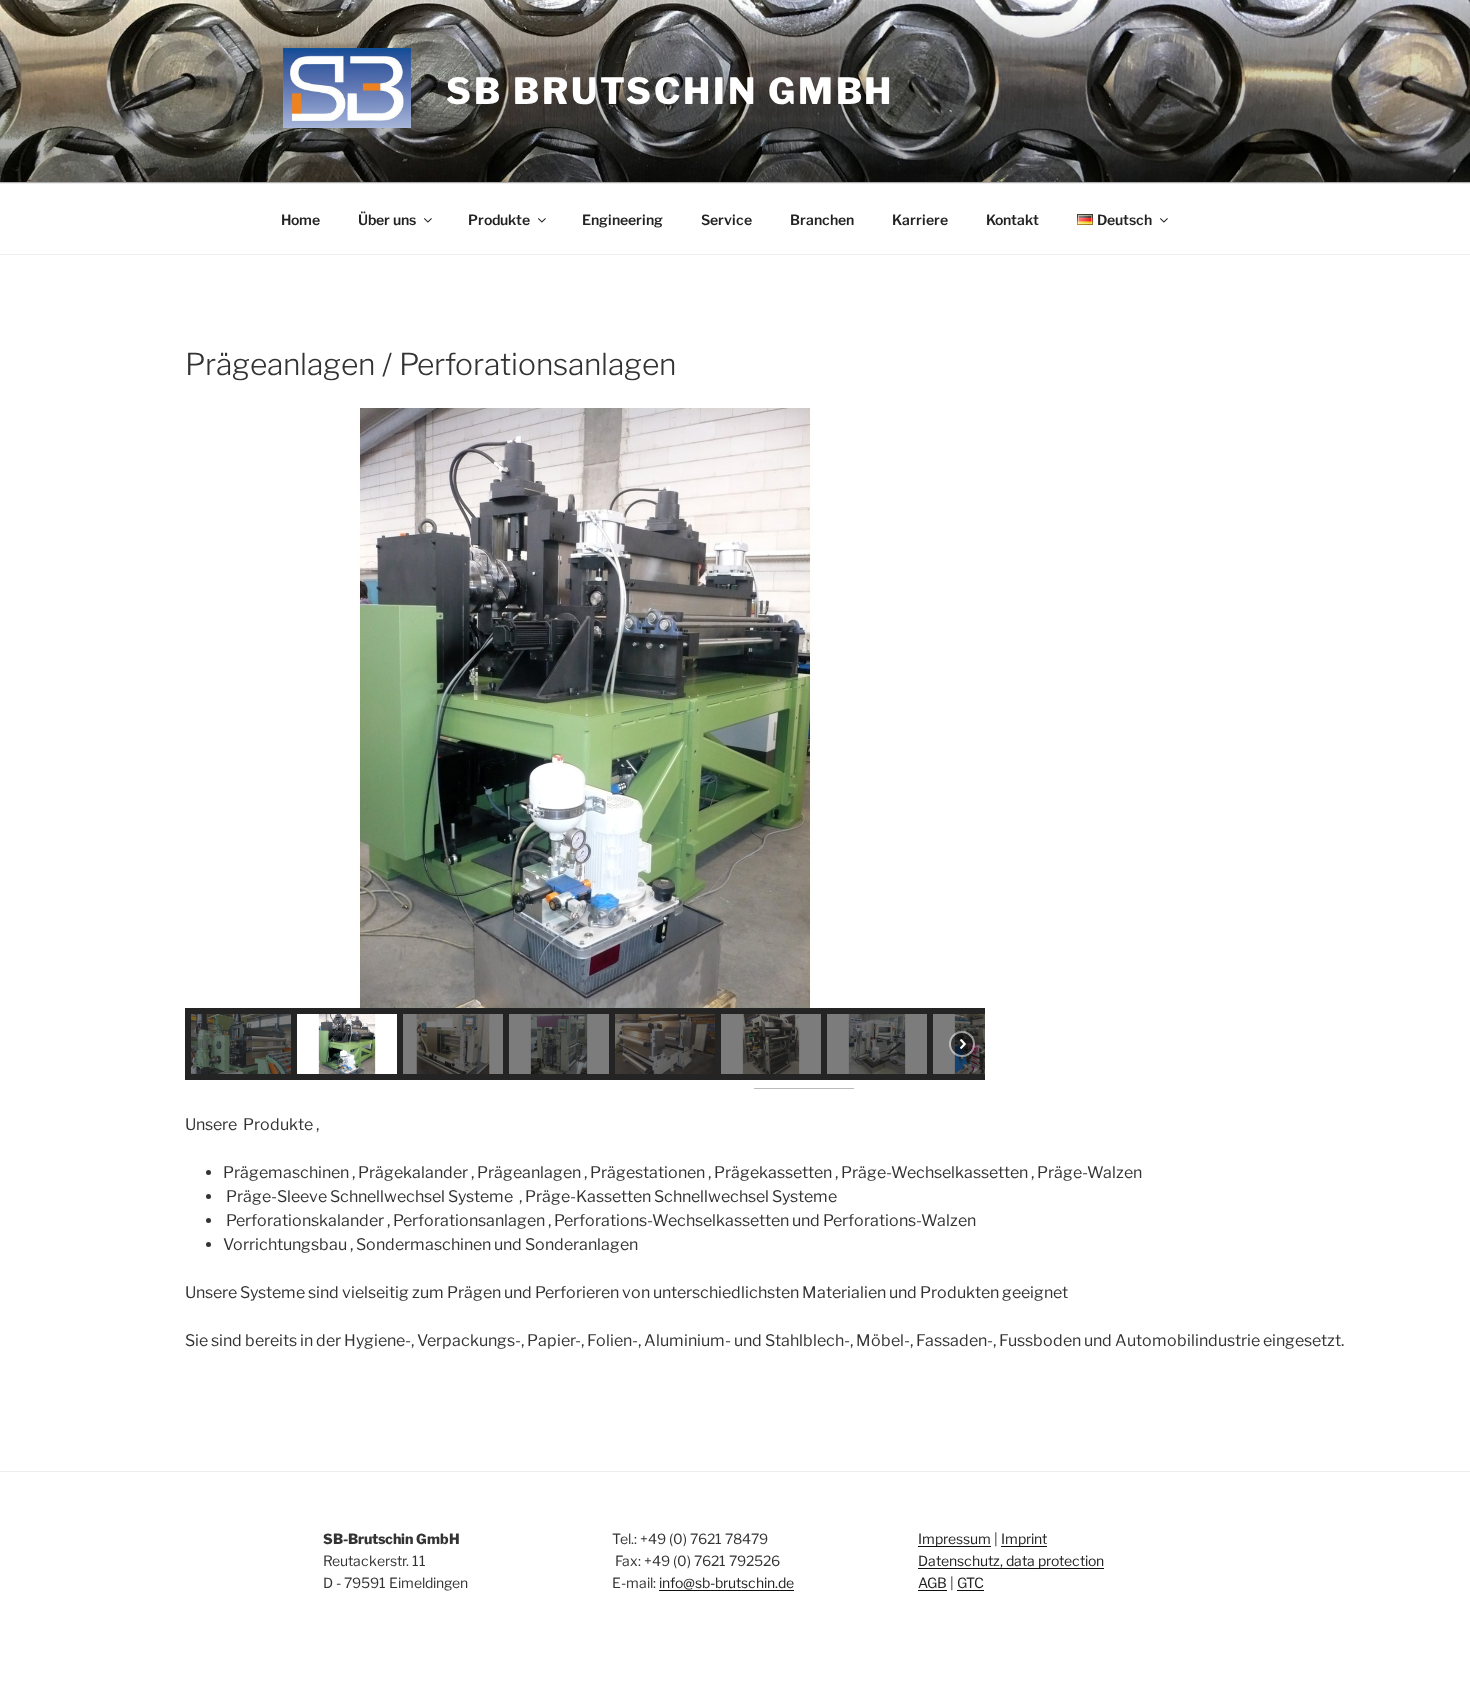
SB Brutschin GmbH (670, 91)
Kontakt (1012, 219)
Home (300, 219)
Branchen (822, 219)
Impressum (954, 1538)
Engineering (622, 219)
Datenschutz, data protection (1011, 1560)
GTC (970, 1582)
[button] (216, 708)
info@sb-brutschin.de (726, 1582)
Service (726, 219)
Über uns (387, 219)
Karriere (920, 219)
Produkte (499, 219)
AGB (932, 1582)
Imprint (1024, 1538)
